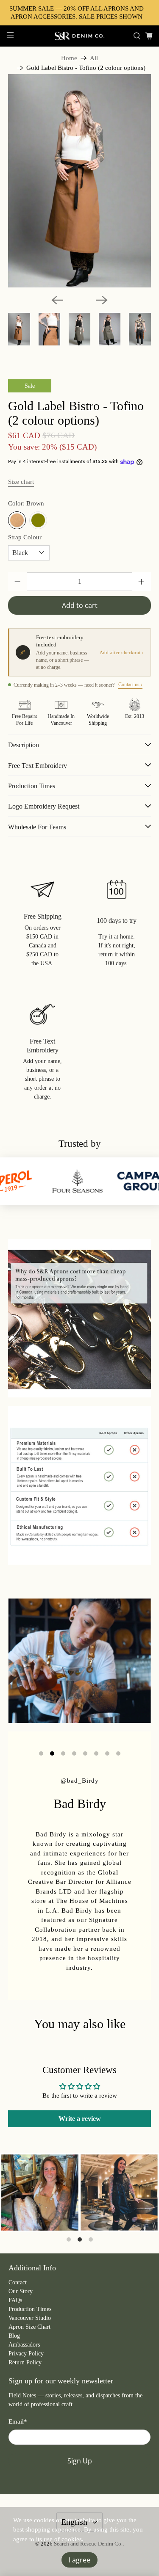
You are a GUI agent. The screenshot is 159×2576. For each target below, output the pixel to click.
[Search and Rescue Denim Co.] (80, 36)
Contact (18, 2282)
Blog (14, 2336)
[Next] (102, 300)
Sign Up (80, 2461)
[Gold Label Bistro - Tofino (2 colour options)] (79, 181)
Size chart (21, 482)
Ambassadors (24, 2345)
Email (18, 2421)
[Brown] (17, 520)
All (94, 58)
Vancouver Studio (30, 2318)
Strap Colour (25, 537)
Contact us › (130, 685)
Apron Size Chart (29, 2327)
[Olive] (38, 520)
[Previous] (57, 300)
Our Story (21, 2291)
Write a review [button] (80, 2119)
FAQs (15, 2300)
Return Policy (25, 2362)
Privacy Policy (26, 2354)
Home (69, 58)
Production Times (30, 2309)
